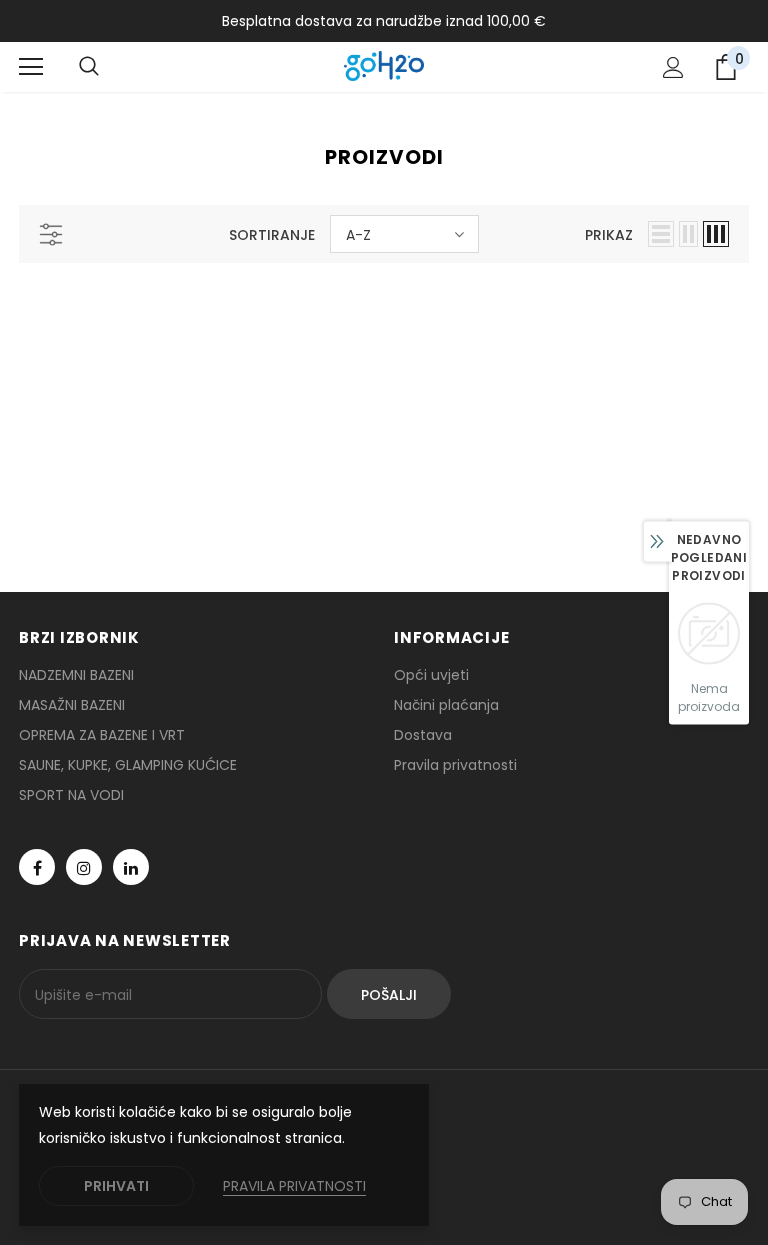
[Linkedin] (131, 867)
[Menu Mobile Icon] (31, 67)
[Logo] (384, 66)
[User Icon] (673, 67)
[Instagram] (84, 867)
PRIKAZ (609, 235)
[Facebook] (37, 867)
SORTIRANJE (272, 235)
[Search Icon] (89, 67)
